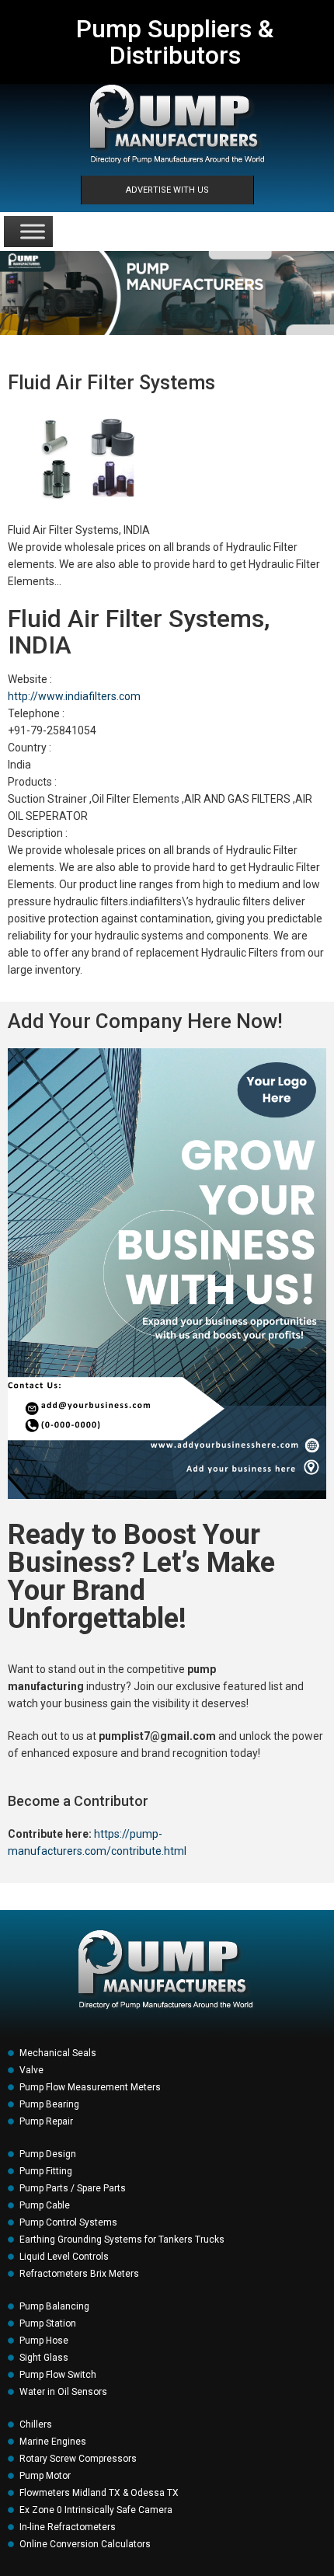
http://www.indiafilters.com (74, 696)
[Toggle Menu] (33, 231)
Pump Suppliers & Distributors (175, 42)
